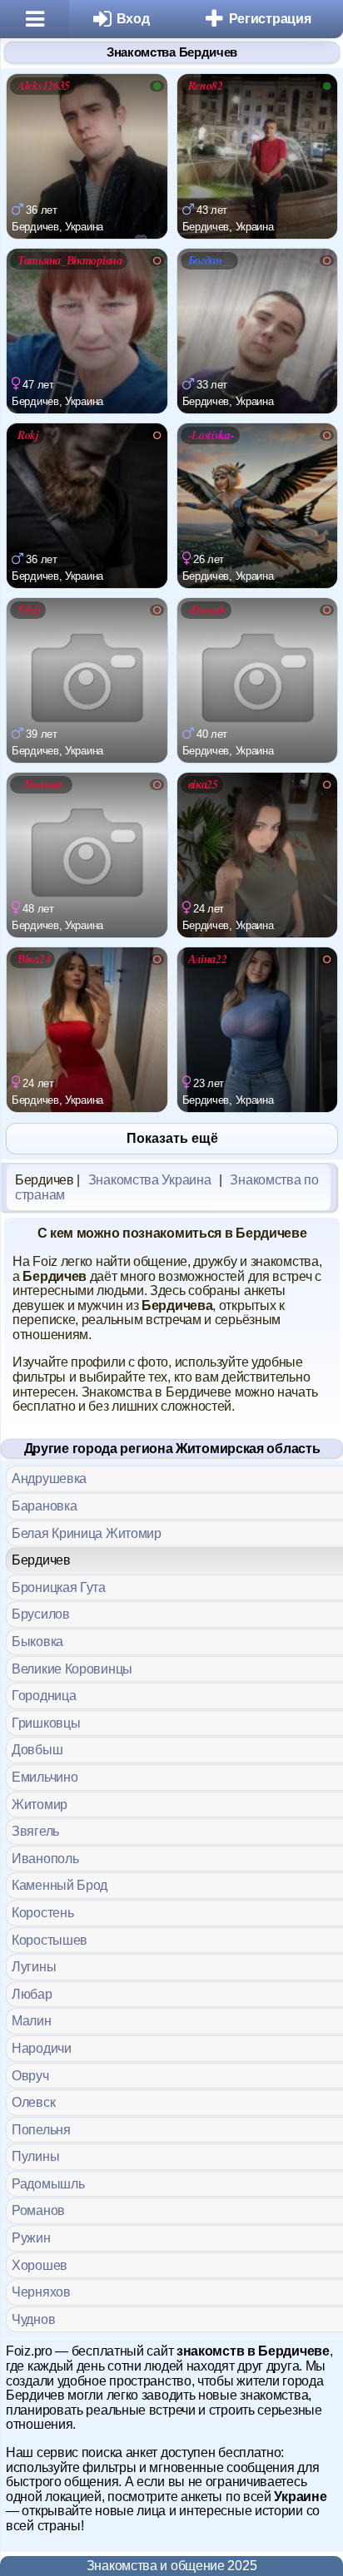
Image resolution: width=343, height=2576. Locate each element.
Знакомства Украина (150, 1180)
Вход (133, 19)
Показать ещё (172, 1138)
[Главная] (35, 19)
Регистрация (270, 19)
